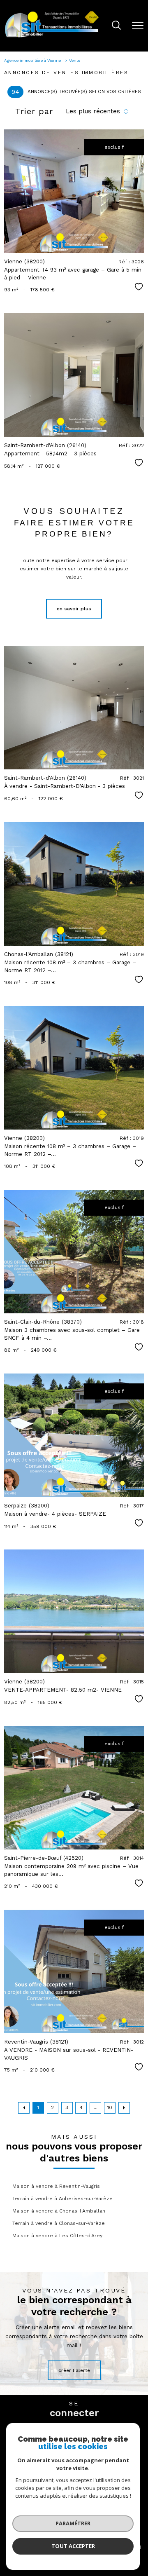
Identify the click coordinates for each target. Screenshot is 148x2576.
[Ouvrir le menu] (138, 26)
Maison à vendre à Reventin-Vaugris (56, 2186)
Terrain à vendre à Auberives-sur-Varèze (62, 2199)
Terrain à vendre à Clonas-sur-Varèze (59, 2223)
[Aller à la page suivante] (124, 2108)
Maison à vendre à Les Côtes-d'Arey (57, 2236)
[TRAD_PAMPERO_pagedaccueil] (52, 37)
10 (110, 2108)
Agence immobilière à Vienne (33, 60)
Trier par (34, 111)
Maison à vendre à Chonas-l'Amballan (59, 2211)
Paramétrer (73, 2523)
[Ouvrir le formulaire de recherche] (116, 26)
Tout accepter (73, 2546)
